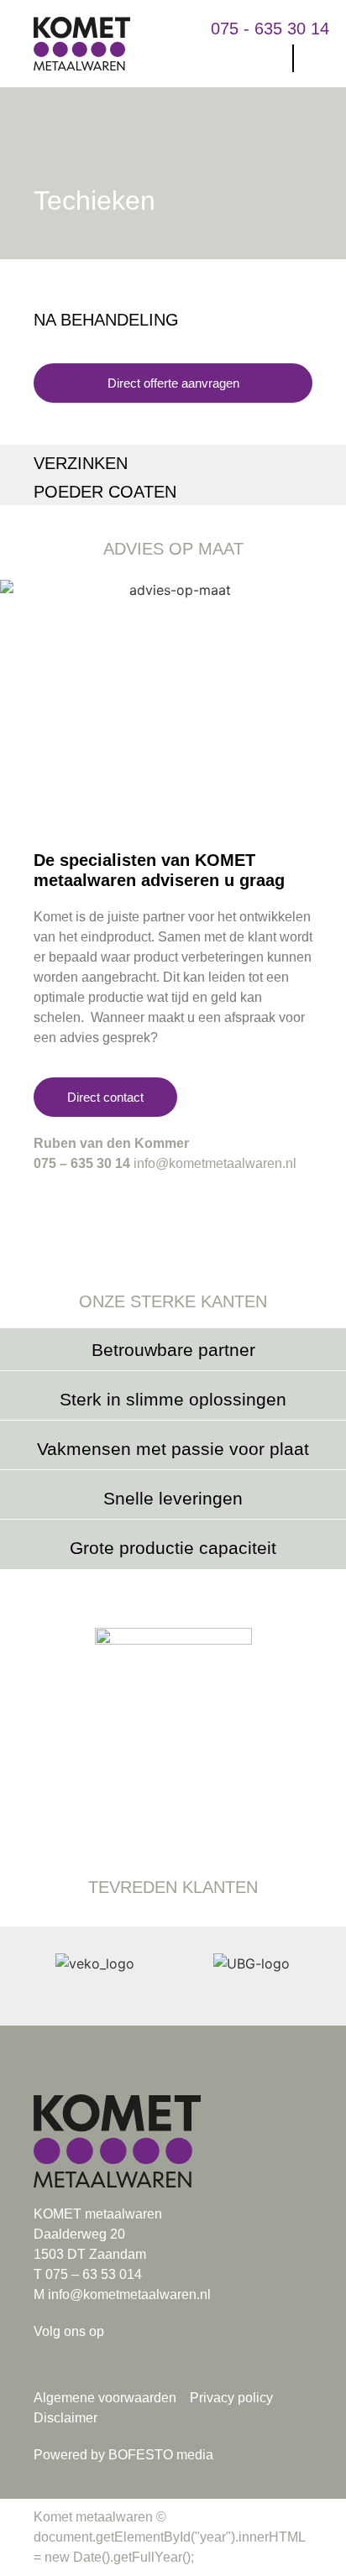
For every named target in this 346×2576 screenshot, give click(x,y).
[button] (272, 58)
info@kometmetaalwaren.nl (215, 1163)
